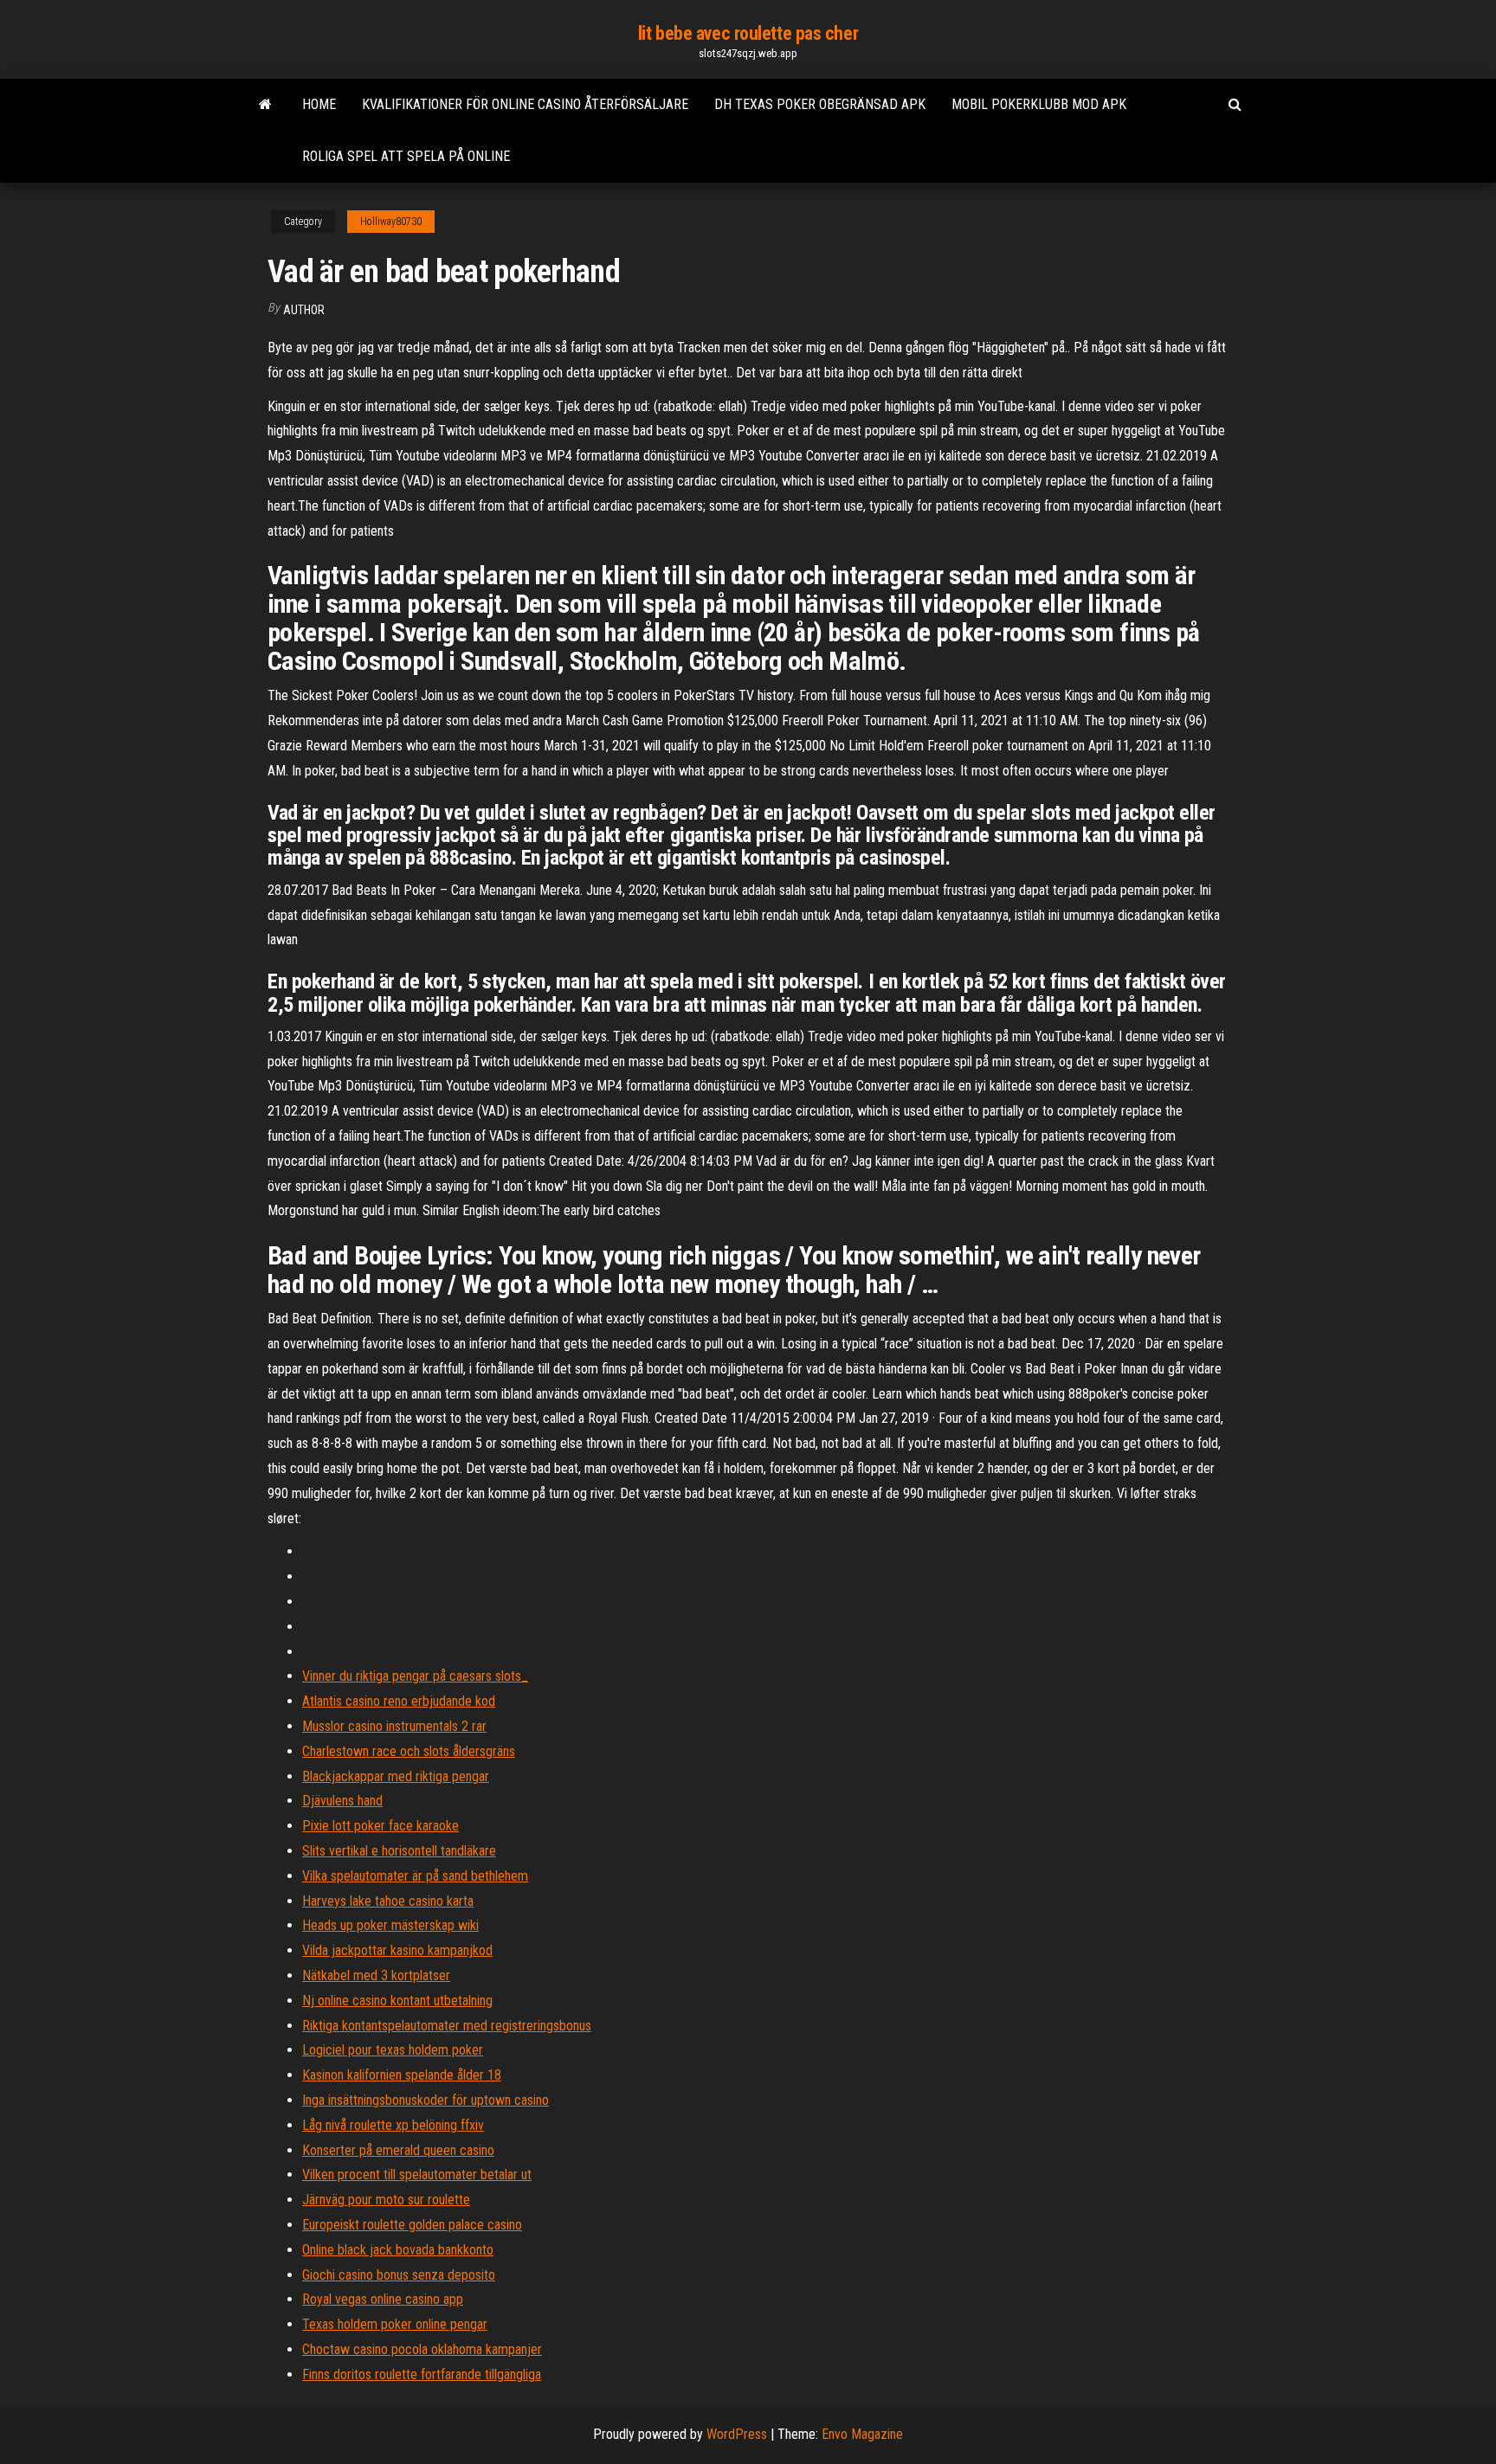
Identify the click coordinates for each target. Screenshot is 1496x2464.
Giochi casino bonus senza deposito (399, 2275)
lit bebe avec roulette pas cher (748, 33)
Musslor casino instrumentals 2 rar (394, 1726)
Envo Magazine (862, 2434)
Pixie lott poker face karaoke (380, 1826)
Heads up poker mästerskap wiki (390, 1925)
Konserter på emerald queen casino (398, 2150)
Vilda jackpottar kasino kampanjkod (397, 1950)
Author (304, 310)
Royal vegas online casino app (383, 2299)
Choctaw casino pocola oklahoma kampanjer (422, 2349)
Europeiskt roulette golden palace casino (412, 2225)
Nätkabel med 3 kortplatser (376, 1975)
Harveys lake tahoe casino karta (388, 1901)
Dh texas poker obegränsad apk (820, 104)
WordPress (737, 2434)
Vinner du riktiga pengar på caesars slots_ (415, 1676)
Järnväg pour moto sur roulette (386, 2200)
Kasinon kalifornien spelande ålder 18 (402, 2075)
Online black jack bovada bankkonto (398, 2250)
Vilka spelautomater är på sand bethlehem (415, 1876)
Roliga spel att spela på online (406, 156)
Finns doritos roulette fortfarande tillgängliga (422, 2374)
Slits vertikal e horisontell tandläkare (399, 1851)
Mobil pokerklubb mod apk (1039, 104)
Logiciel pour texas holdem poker (393, 2050)
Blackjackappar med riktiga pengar (396, 1776)
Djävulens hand (342, 1801)
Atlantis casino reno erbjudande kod (399, 1701)
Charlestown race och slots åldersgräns (409, 1751)
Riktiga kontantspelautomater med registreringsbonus (447, 2026)
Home (319, 104)
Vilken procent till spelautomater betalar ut (417, 2174)
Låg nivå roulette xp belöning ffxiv (393, 2125)
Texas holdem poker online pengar (395, 2324)
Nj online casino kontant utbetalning (397, 2001)
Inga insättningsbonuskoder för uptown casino (426, 2100)
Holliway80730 (391, 222)
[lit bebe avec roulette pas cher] (265, 105)
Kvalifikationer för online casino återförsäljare (525, 104)
